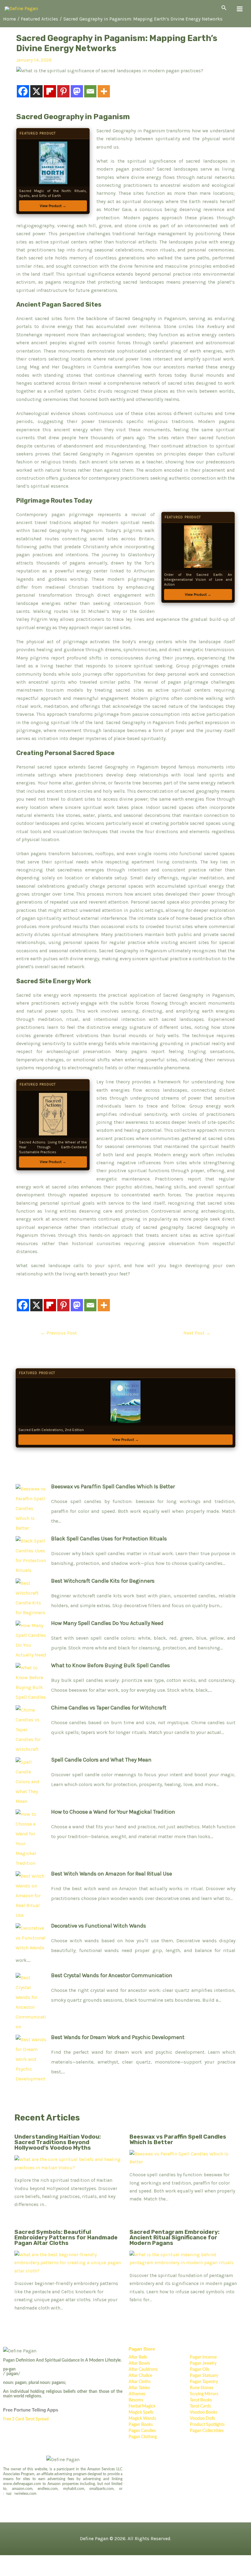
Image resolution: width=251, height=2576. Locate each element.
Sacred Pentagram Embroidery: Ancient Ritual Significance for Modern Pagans (174, 2238)
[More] (104, 91)
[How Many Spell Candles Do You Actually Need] (31, 1639)
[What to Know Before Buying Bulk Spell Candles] (31, 1681)
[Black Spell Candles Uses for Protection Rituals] (31, 1554)
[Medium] (21, 2499)
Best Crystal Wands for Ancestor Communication (112, 1975)
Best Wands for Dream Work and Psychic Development (118, 2037)
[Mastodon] (77, 91)
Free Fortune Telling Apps (31, 2410)
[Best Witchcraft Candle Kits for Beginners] (31, 1596)
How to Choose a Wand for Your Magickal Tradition (113, 1812)
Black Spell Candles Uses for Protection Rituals (109, 1539)
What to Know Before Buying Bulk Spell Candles (111, 1665)
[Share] (51, 2561)
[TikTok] (37, 2499)
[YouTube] (29, 2499)
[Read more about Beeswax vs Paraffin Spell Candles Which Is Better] (183, 2158)
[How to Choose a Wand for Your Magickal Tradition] (31, 1837)
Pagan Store (142, 2349)
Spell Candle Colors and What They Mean (101, 1760)
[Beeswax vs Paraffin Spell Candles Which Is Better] (31, 1507)
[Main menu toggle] (240, 9)
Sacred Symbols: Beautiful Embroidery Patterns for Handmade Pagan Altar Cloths (66, 2238)
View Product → (53, 206)
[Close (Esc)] (72, 2561)
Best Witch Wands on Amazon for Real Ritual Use (112, 1874)
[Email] (90, 91)
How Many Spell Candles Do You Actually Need (107, 1623)
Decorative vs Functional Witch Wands (99, 1926)
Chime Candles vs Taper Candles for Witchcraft (109, 1708)
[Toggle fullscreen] (31, 2561)
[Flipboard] (50, 91)
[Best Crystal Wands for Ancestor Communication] (31, 2001)
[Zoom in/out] (10, 2561)
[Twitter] (5, 2499)
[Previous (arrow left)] (10, 2571)
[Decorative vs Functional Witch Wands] (31, 1936)
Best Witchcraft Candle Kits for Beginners (103, 1581)
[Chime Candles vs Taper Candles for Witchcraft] (31, 1728)
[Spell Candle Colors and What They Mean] (31, 1780)
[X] (36, 91)
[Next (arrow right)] (31, 2571)
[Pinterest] (63, 91)
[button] (224, 8)
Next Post (197, 1333)
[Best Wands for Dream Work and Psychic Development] (31, 2058)
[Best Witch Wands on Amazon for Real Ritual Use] (31, 1894)
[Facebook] (23, 91)
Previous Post (59, 1333)
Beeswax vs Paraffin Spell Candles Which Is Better (113, 1486)
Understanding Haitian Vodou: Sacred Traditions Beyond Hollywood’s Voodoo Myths (58, 2142)
